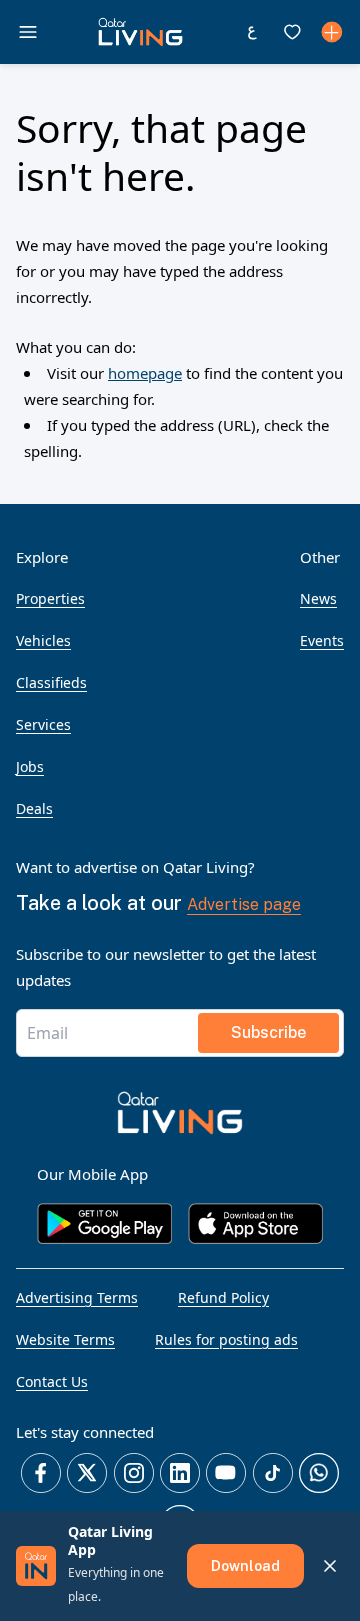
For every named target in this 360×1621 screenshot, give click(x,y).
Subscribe (268, 1032)
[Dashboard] (332, 32)
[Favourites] (292, 32)
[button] (140, 32)
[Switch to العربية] (252, 32)
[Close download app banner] (330, 1566)
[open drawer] (28, 32)
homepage (145, 373)
